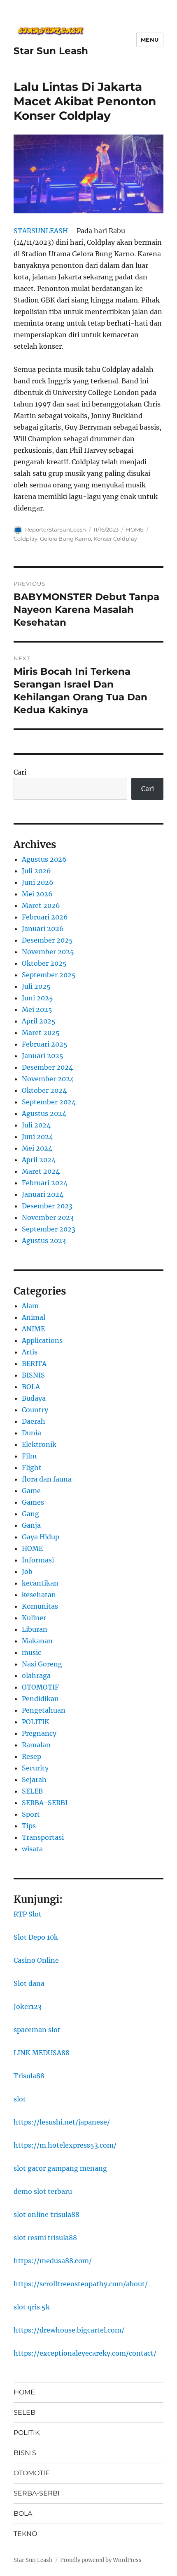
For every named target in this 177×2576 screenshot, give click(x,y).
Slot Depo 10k (36, 1937)
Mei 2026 (37, 894)
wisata (32, 1849)
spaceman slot (37, 2030)
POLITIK (36, 1722)
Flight (32, 1468)
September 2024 (49, 1102)
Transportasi (43, 1837)
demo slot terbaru (43, 2191)
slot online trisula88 (47, 2214)
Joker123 (28, 2006)
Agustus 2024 (44, 1113)
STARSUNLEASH (41, 231)
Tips (29, 1826)
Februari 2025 (45, 1044)
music (31, 1652)
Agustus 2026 (44, 859)
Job (27, 1572)
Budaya (34, 1398)
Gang (30, 1514)
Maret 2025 (41, 1033)
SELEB (32, 1791)
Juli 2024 (36, 1125)
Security (35, 1768)
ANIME (33, 1329)
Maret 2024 (41, 1171)
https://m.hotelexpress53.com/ (65, 2145)
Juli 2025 (36, 986)
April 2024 (39, 1160)
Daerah (34, 1421)
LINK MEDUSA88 (42, 2053)
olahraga (36, 1676)
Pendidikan (40, 1699)
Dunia (31, 1433)
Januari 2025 (43, 1056)
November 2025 (48, 952)
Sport (31, 1814)
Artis (30, 1352)
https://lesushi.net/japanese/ (62, 2122)
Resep (31, 1756)
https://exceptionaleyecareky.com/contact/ (85, 2353)
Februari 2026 (45, 917)
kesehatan (39, 1595)
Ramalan (36, 1745)
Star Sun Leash (51, 51)
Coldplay (26, 539)
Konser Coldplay (115, 539)
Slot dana (29, 1983)
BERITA (34, 1364)
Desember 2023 (47, 1206)
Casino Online (36, 1960)
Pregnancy (39, 1733)
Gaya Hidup (41, 1537)
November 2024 (48, 1079)
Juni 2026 (38, 882)
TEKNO (25, 2534)
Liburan (35, 1629)
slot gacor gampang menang (60, 2168)
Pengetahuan (44, 1710)
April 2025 (39, 1021)
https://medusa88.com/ (53, 2261)
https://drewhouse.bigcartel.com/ (69, 2330)
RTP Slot (28, 1914)
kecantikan (40, 1583)
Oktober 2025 (44, 963)
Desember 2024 (47, 1067)
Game (31, 1491)
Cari (20, 772)
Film (29, 1456)
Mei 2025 (37, 1009)
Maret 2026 (41, 905)
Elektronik (39, 1444)
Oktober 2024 (44, 1090)
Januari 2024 (43, 1194)
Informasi (38, 1560)
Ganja (31, 1525)
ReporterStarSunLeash (56, 529)
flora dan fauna (47, 1479)
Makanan (37, 1641)
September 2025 (49, 975)
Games (33, 1502)
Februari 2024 (45, 1183)
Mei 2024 (37, 1148)
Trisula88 (29, 2076)
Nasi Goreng (42, 1664)
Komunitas (40, 1606)
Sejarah (34, 1780)
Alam (30, 1306)
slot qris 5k (32, 2307)
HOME (135, 529)
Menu (150, 40)
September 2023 (49, 1229)
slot (20, 2099)
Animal (34, 1317)
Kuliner (34, 1618)
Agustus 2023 (44, 1241)
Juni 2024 (37, 1137)
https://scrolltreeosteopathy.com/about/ (81, 2284)
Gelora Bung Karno (65, 539)
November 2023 (48, 1217)
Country (35, 1410)
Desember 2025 (47, 940)
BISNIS (33, 1375)
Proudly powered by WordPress (101, 2560)
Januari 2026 (43, 929)
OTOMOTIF (40, 1687)
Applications (42, 1340)
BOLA (31, 1387)
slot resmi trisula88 (45, 2238)
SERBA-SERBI (45, 1803)
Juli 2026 (36, 871)
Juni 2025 (37, 998)
